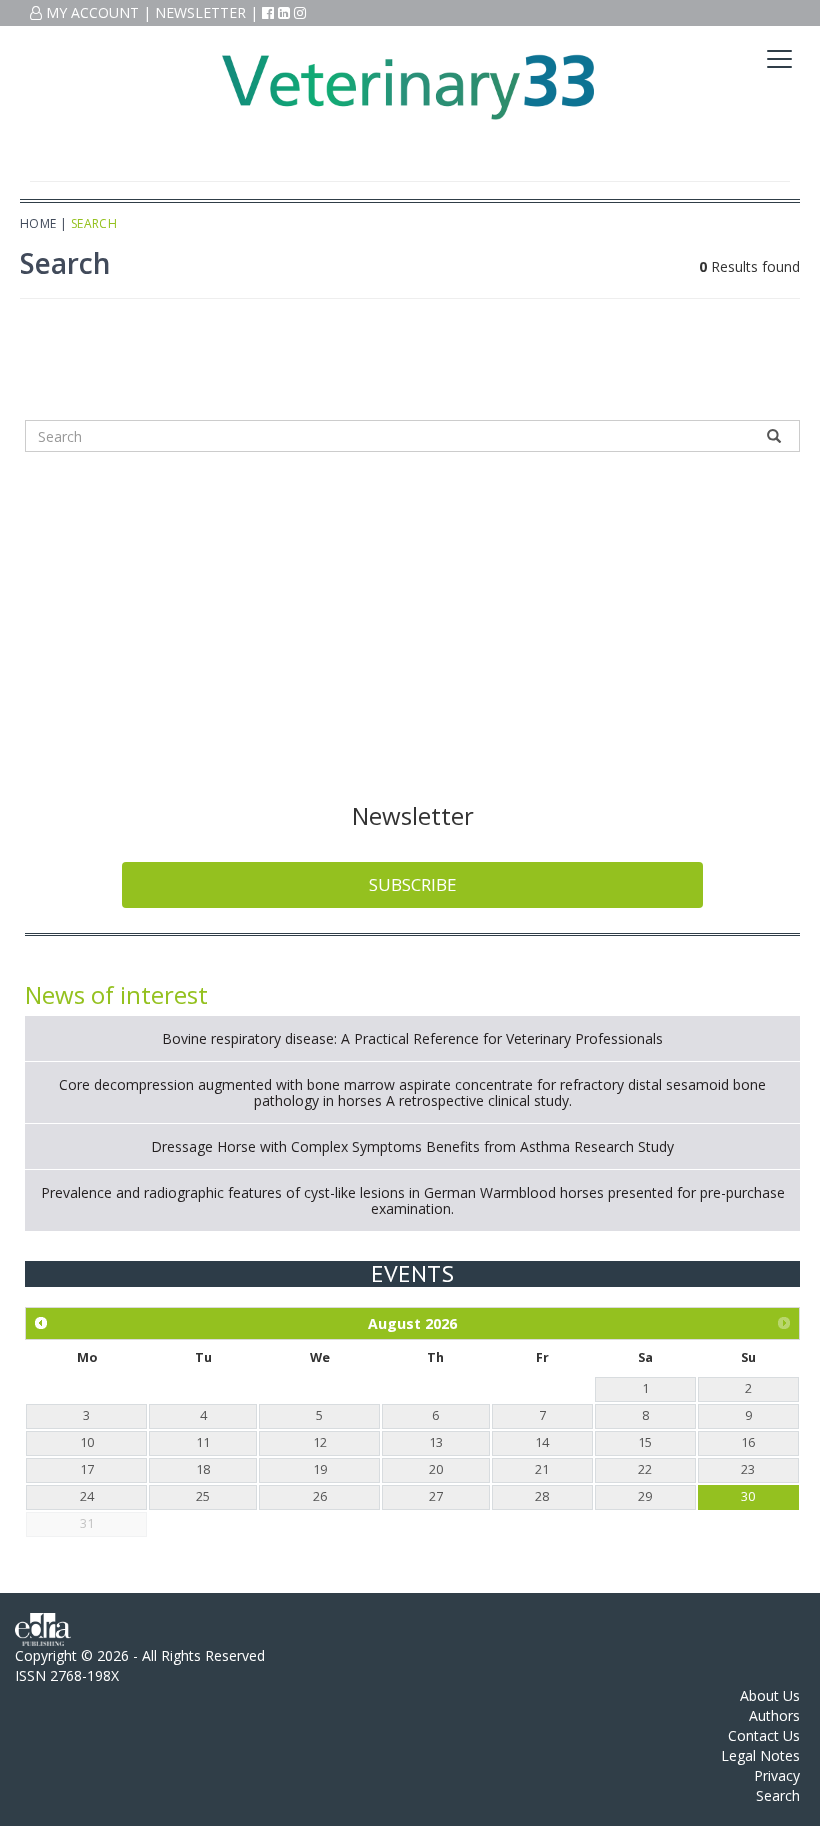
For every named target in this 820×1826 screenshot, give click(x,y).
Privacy (777, 1775)
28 (542, 1496)
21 (542, 1469)
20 (436, 1469)
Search (778, 1795)
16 (748, 1442)
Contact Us (764, 1735)
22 (645, 1469)
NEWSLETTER (200, 12)
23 (748, 1469)
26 (320, 1496)
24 (87, 1496)
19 (320, 1469)
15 (645, 1442)
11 (203, 1442)
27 (436, 1496)
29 (645, 1496)
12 (320, 1442)
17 (87, 1469)
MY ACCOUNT (90, 12)
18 (203, 1469)
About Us (770, 1695)
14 (542, 1442)
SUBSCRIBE (413, 884)
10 (87, 1442)
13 (436, 1442)
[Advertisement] (412, 623)
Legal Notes (760, 1755)
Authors (774, 1715)
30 (748, 1496)
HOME (38, 223)
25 (203, 1496)
